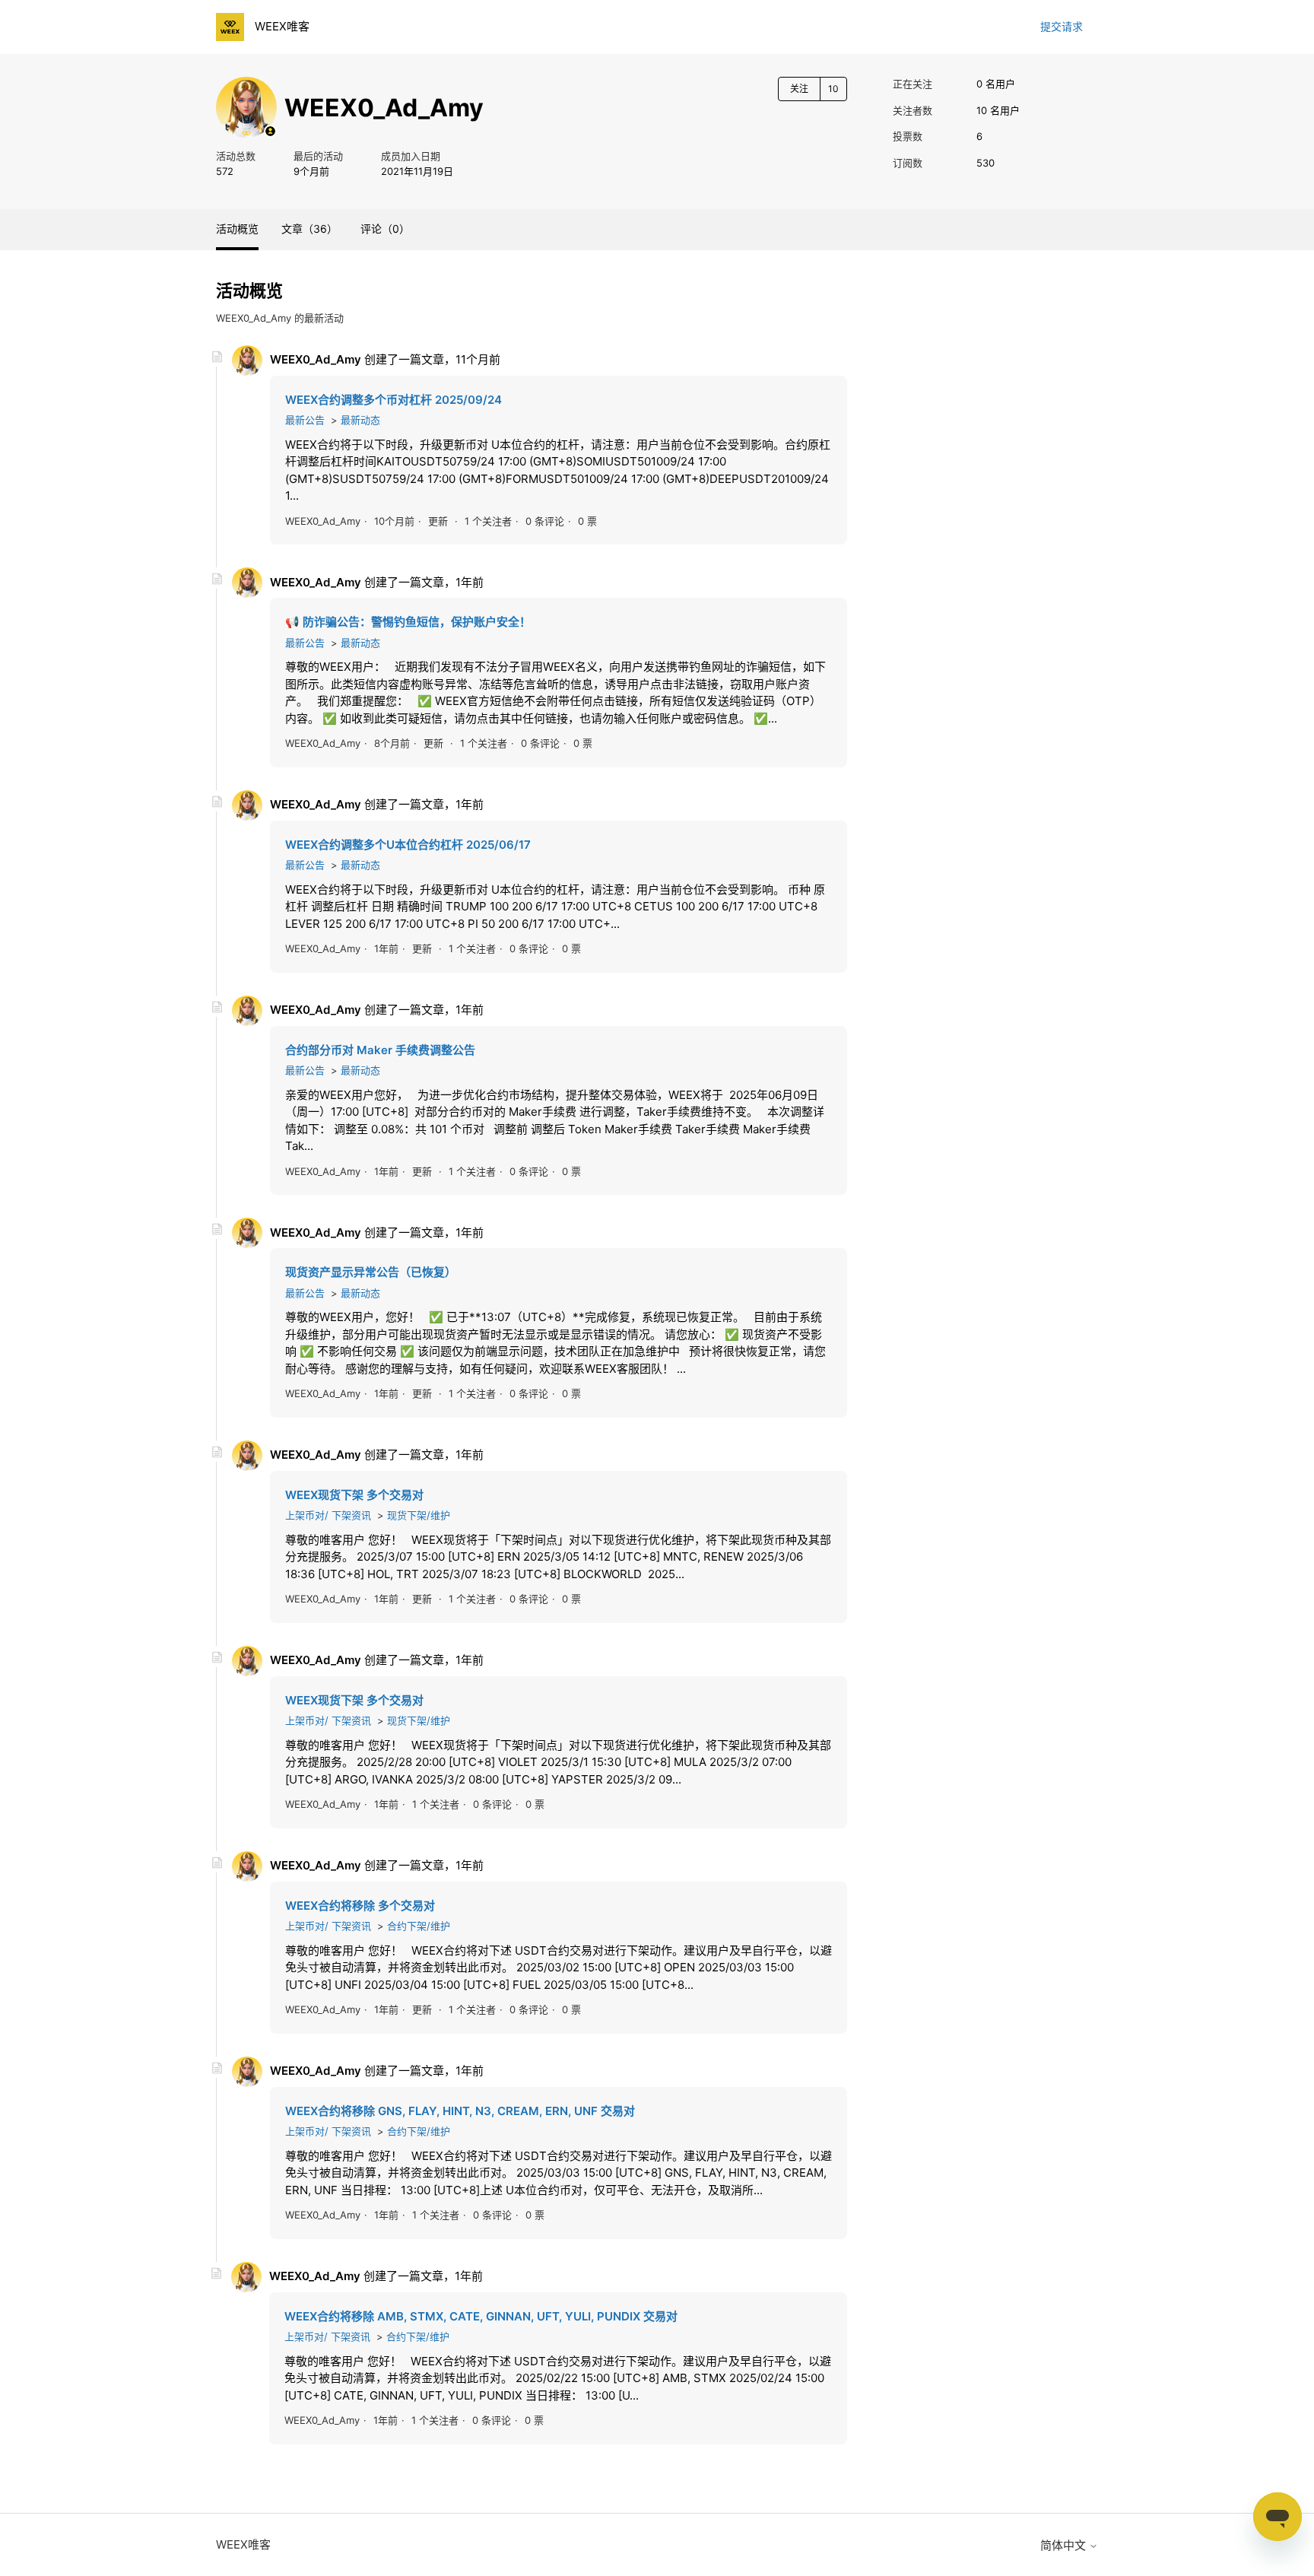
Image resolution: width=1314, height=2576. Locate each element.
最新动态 (360, 420)
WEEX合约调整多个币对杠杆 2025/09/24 (394, 400)
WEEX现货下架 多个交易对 (354, 1495)
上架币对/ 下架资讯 (328, 1515)
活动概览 (237, 229)
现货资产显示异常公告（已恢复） (371, 1272)
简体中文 (1065, 2545)
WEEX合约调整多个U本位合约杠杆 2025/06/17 (408, 845)
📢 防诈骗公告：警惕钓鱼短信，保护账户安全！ (408, 622)
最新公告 (305, 420)
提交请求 (1062, 26)
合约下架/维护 (419, 1926)
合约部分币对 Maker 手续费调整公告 (380, 1050)
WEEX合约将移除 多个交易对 (360, 1906)
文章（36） (309, 229)
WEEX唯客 (243, 2544)
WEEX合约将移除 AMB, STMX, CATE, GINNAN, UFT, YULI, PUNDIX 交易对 (481, 2316)
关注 (799, 89)
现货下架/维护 (419, 1515)
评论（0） (385, 229)
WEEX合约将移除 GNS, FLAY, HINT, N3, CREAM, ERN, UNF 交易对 (460, 2111)
